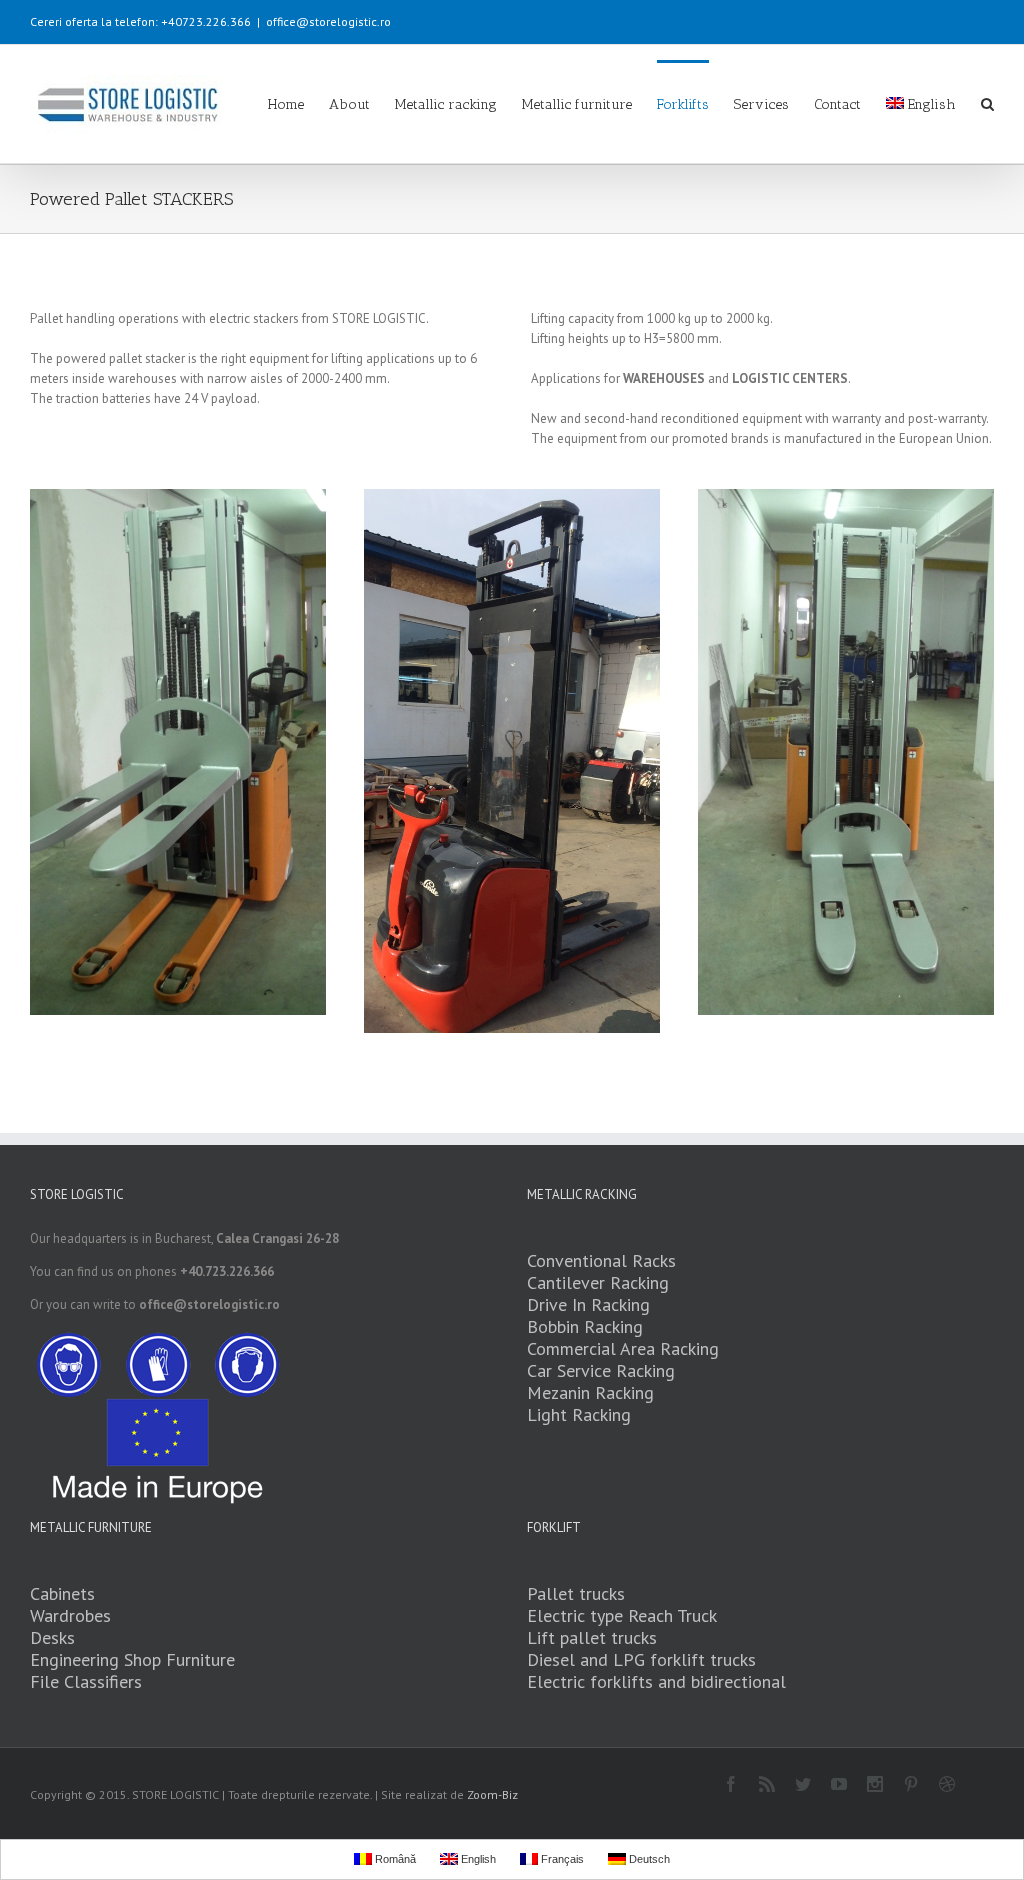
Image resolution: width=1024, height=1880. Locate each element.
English (932, 104)
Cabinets (62, 1593)
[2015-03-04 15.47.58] (512, 761)
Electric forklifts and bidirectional (656, 1681)
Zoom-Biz (492, 1794)
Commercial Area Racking (623, 1348)
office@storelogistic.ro (328, 21)
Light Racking (579, 1414)
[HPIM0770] (846, 752)
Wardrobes (70, 1615)
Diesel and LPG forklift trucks (641, 1659)
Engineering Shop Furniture (132, 1659)
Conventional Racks (601, 1260)
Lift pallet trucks (592, 1637)
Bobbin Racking (585, 1326)
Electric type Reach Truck (622, 1615)
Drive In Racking (588, 1304)
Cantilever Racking (598, 1282)
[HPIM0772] (178, 752)
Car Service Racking (601, 1370)
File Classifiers (86, 1681)
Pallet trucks (576, 1593)
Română (394, 1859)
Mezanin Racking (590, 1392)
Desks (52, 1637)
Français (561, 1859)
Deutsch (648, 1859)
